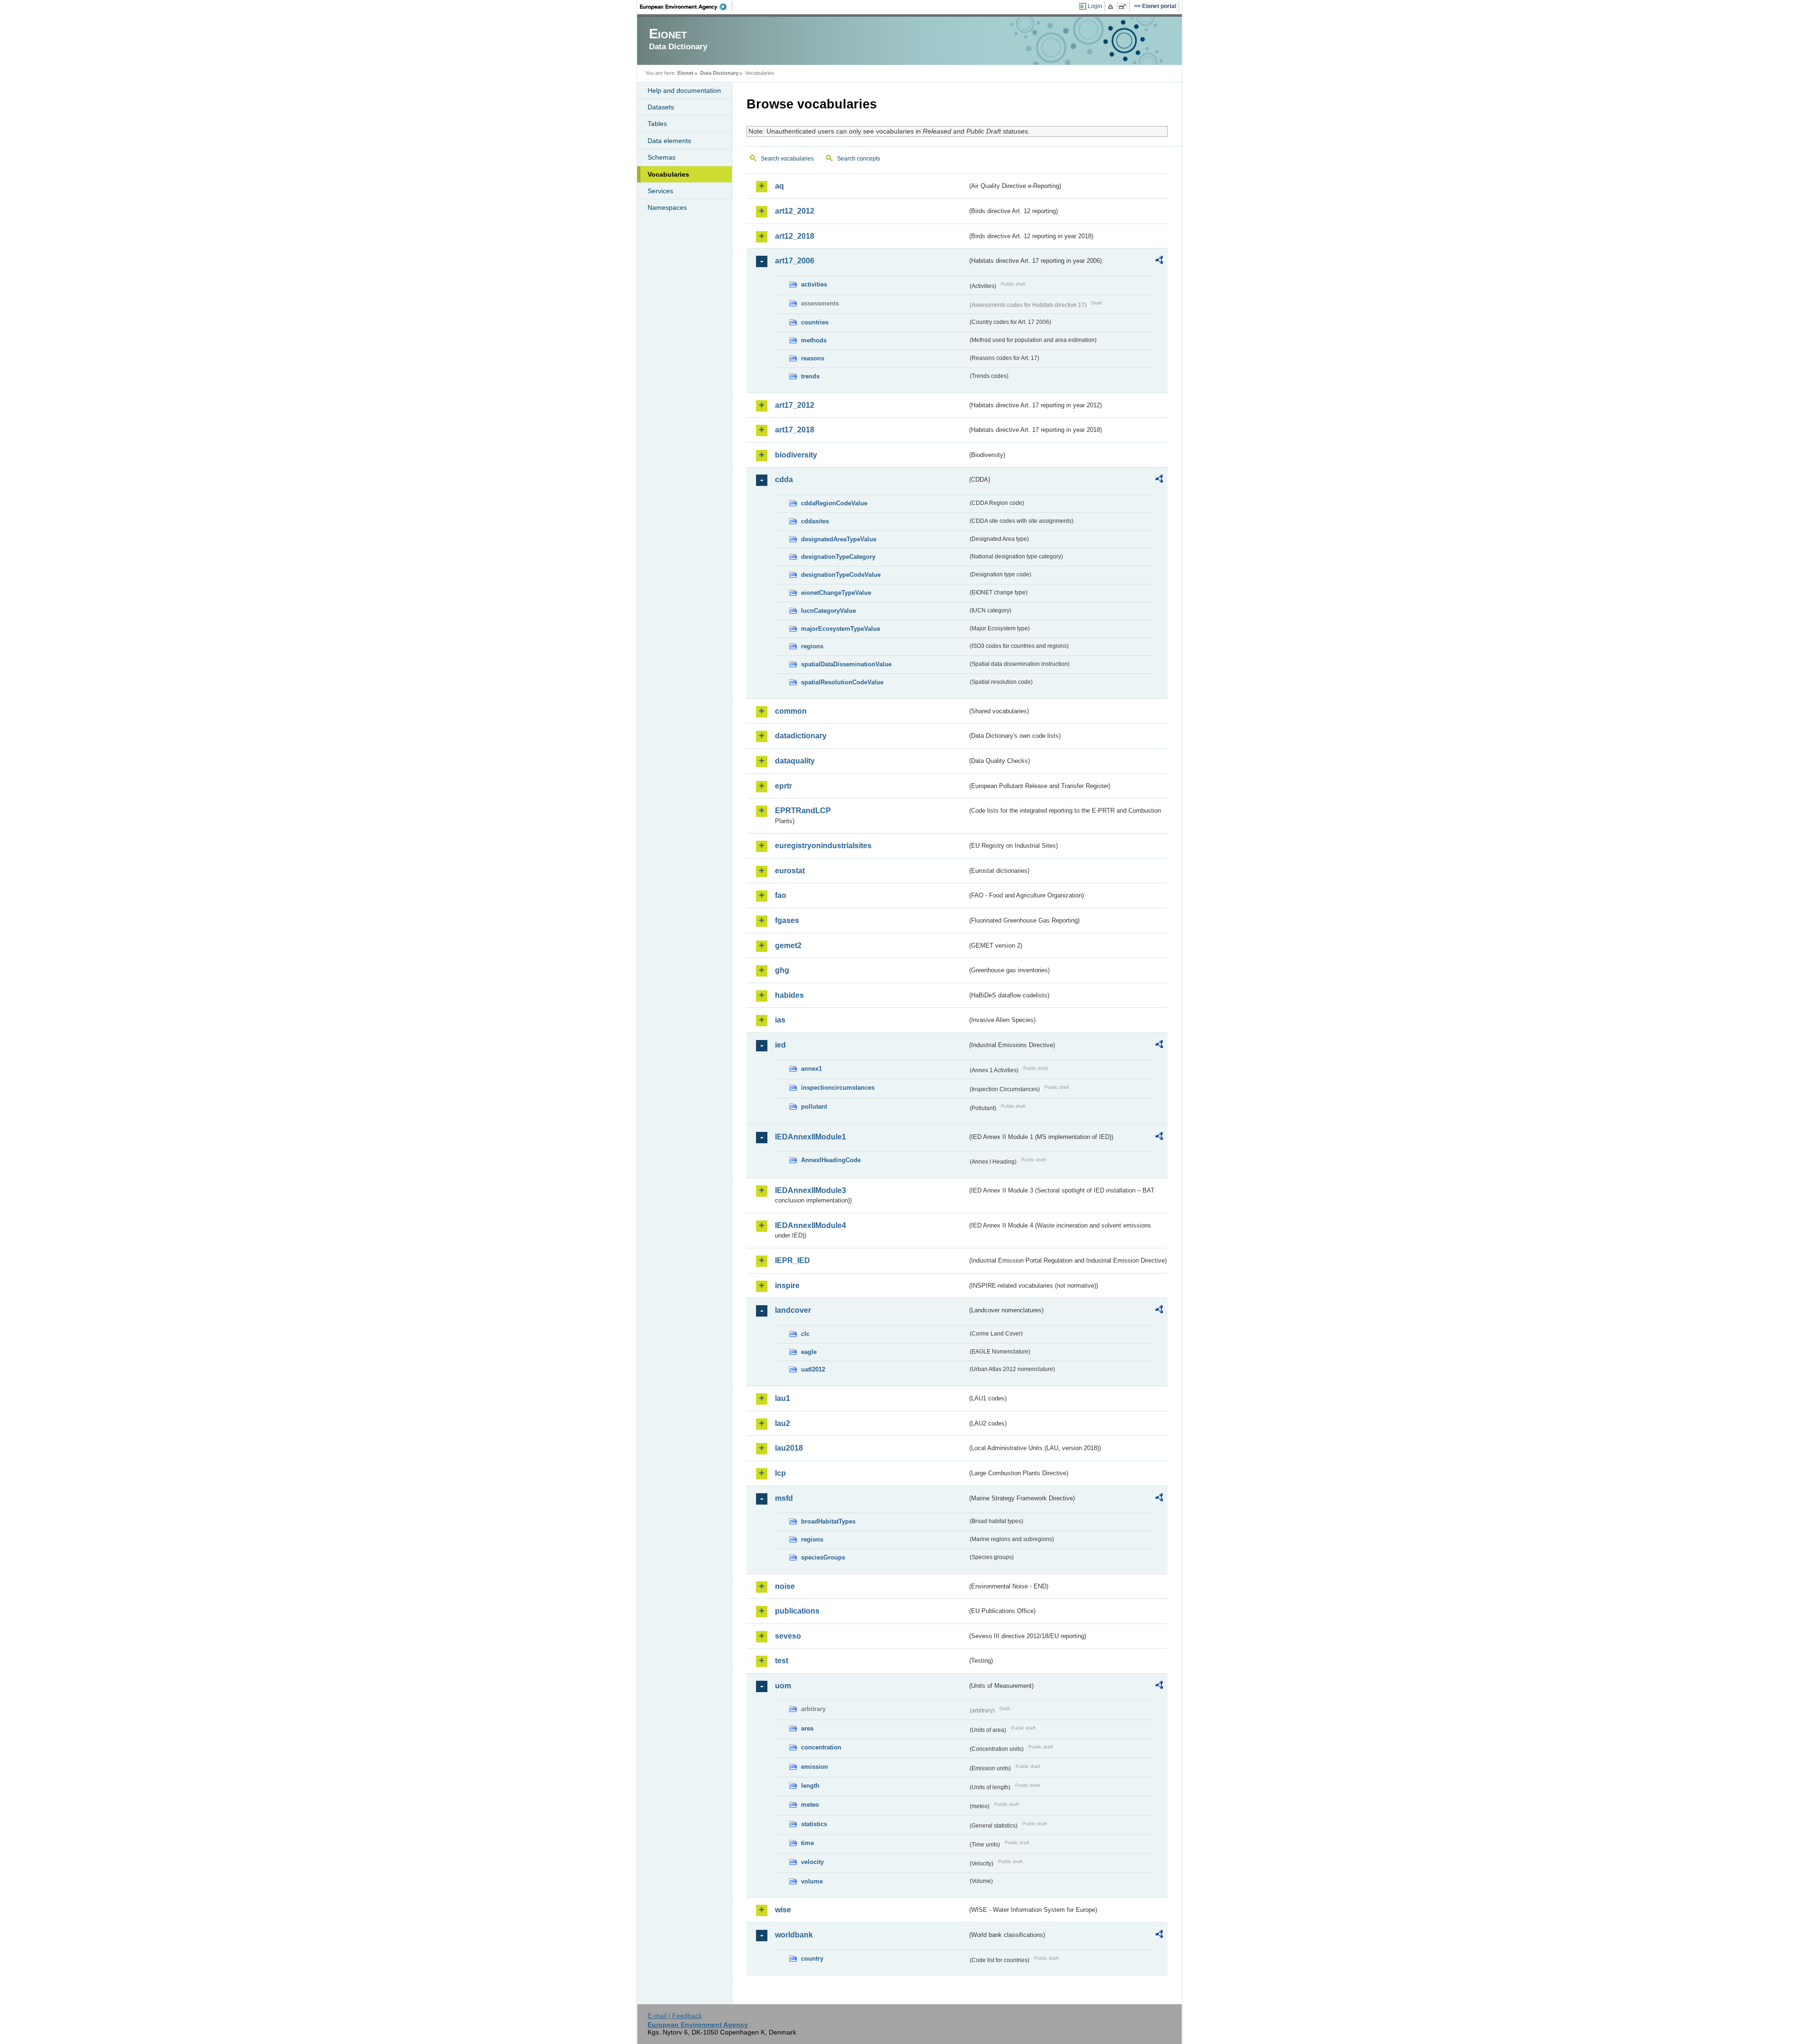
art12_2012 (795, 211)
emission (815, 1767)
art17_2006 (795, 261)
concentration (821, 1747)
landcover (793, 1310)
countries (815, 322)
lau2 (783, 1423)
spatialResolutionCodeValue (842, 682)
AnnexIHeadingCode (831, 1160)
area (807, 1728)
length (810, 1786)
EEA (686, 7)
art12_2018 (795, 236)
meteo (810, 1805)
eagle (809, 1352)
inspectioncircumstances (838, 1088)
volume (812, 1881)
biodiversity (796, 455)
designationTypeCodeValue (841, 575)
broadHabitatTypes (828, 1521)
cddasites (815, 521)
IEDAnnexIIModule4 (810, 1225)
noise (785, 1586)
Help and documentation (684, 90)
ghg (782, 970)
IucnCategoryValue (828, 611)
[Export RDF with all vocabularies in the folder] (1159, 261)
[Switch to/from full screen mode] (1124, 7)
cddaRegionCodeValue (834, 503)
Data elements (669, 141)
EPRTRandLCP (803, 811)
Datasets (661, 107)
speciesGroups (823, 1557)
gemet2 (788, 946)
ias (780, 1020)
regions (812, 646)
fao (781, 895)
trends (810, 376)
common (791, 711)
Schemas (662, 157)
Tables (657, 124)
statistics (814, 1824)
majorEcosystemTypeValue (841, 629)
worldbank (794, 1935)
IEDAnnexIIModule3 (810, 1190)
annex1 (811, 1069)
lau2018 (789, 1448)
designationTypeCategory (838, 557)
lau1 (783, 1398)
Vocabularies (668, 174)
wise (783, 1910)
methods (814, 340)
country (812, 1959)
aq (779, 186)
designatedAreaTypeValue (839, 539)
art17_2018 (795, 430)
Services (660, 191)
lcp (780, 1473)
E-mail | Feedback (675, 2016)
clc (805, 1334)
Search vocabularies (787, 159)
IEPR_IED (792, 1260)
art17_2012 (795, 405)
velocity (812, 1862)
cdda (784, 480)
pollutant (814, 1107)
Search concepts (859, 159)
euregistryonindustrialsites (823, 846)
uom (783, 1686)
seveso (788, 1636)
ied (780, 1045)
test (782, 1661)
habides (789, 995)
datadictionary (801, 736)
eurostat (790, 871)
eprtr (783, 786)
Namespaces (667, 207)
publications (797, 1611)
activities (814, 284)
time (807, 1843)
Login (1095, 6)
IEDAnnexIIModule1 (810, 1137)
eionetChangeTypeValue (836, 593)
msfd (784, 1498)
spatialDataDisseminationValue (846, 664)
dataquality (795, 761)
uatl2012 (813, 1369)
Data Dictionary (719, 73)
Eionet (685, 73)
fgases (787, 920)
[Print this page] (1112, 7)
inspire (787, 1286)
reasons (813, 358)
